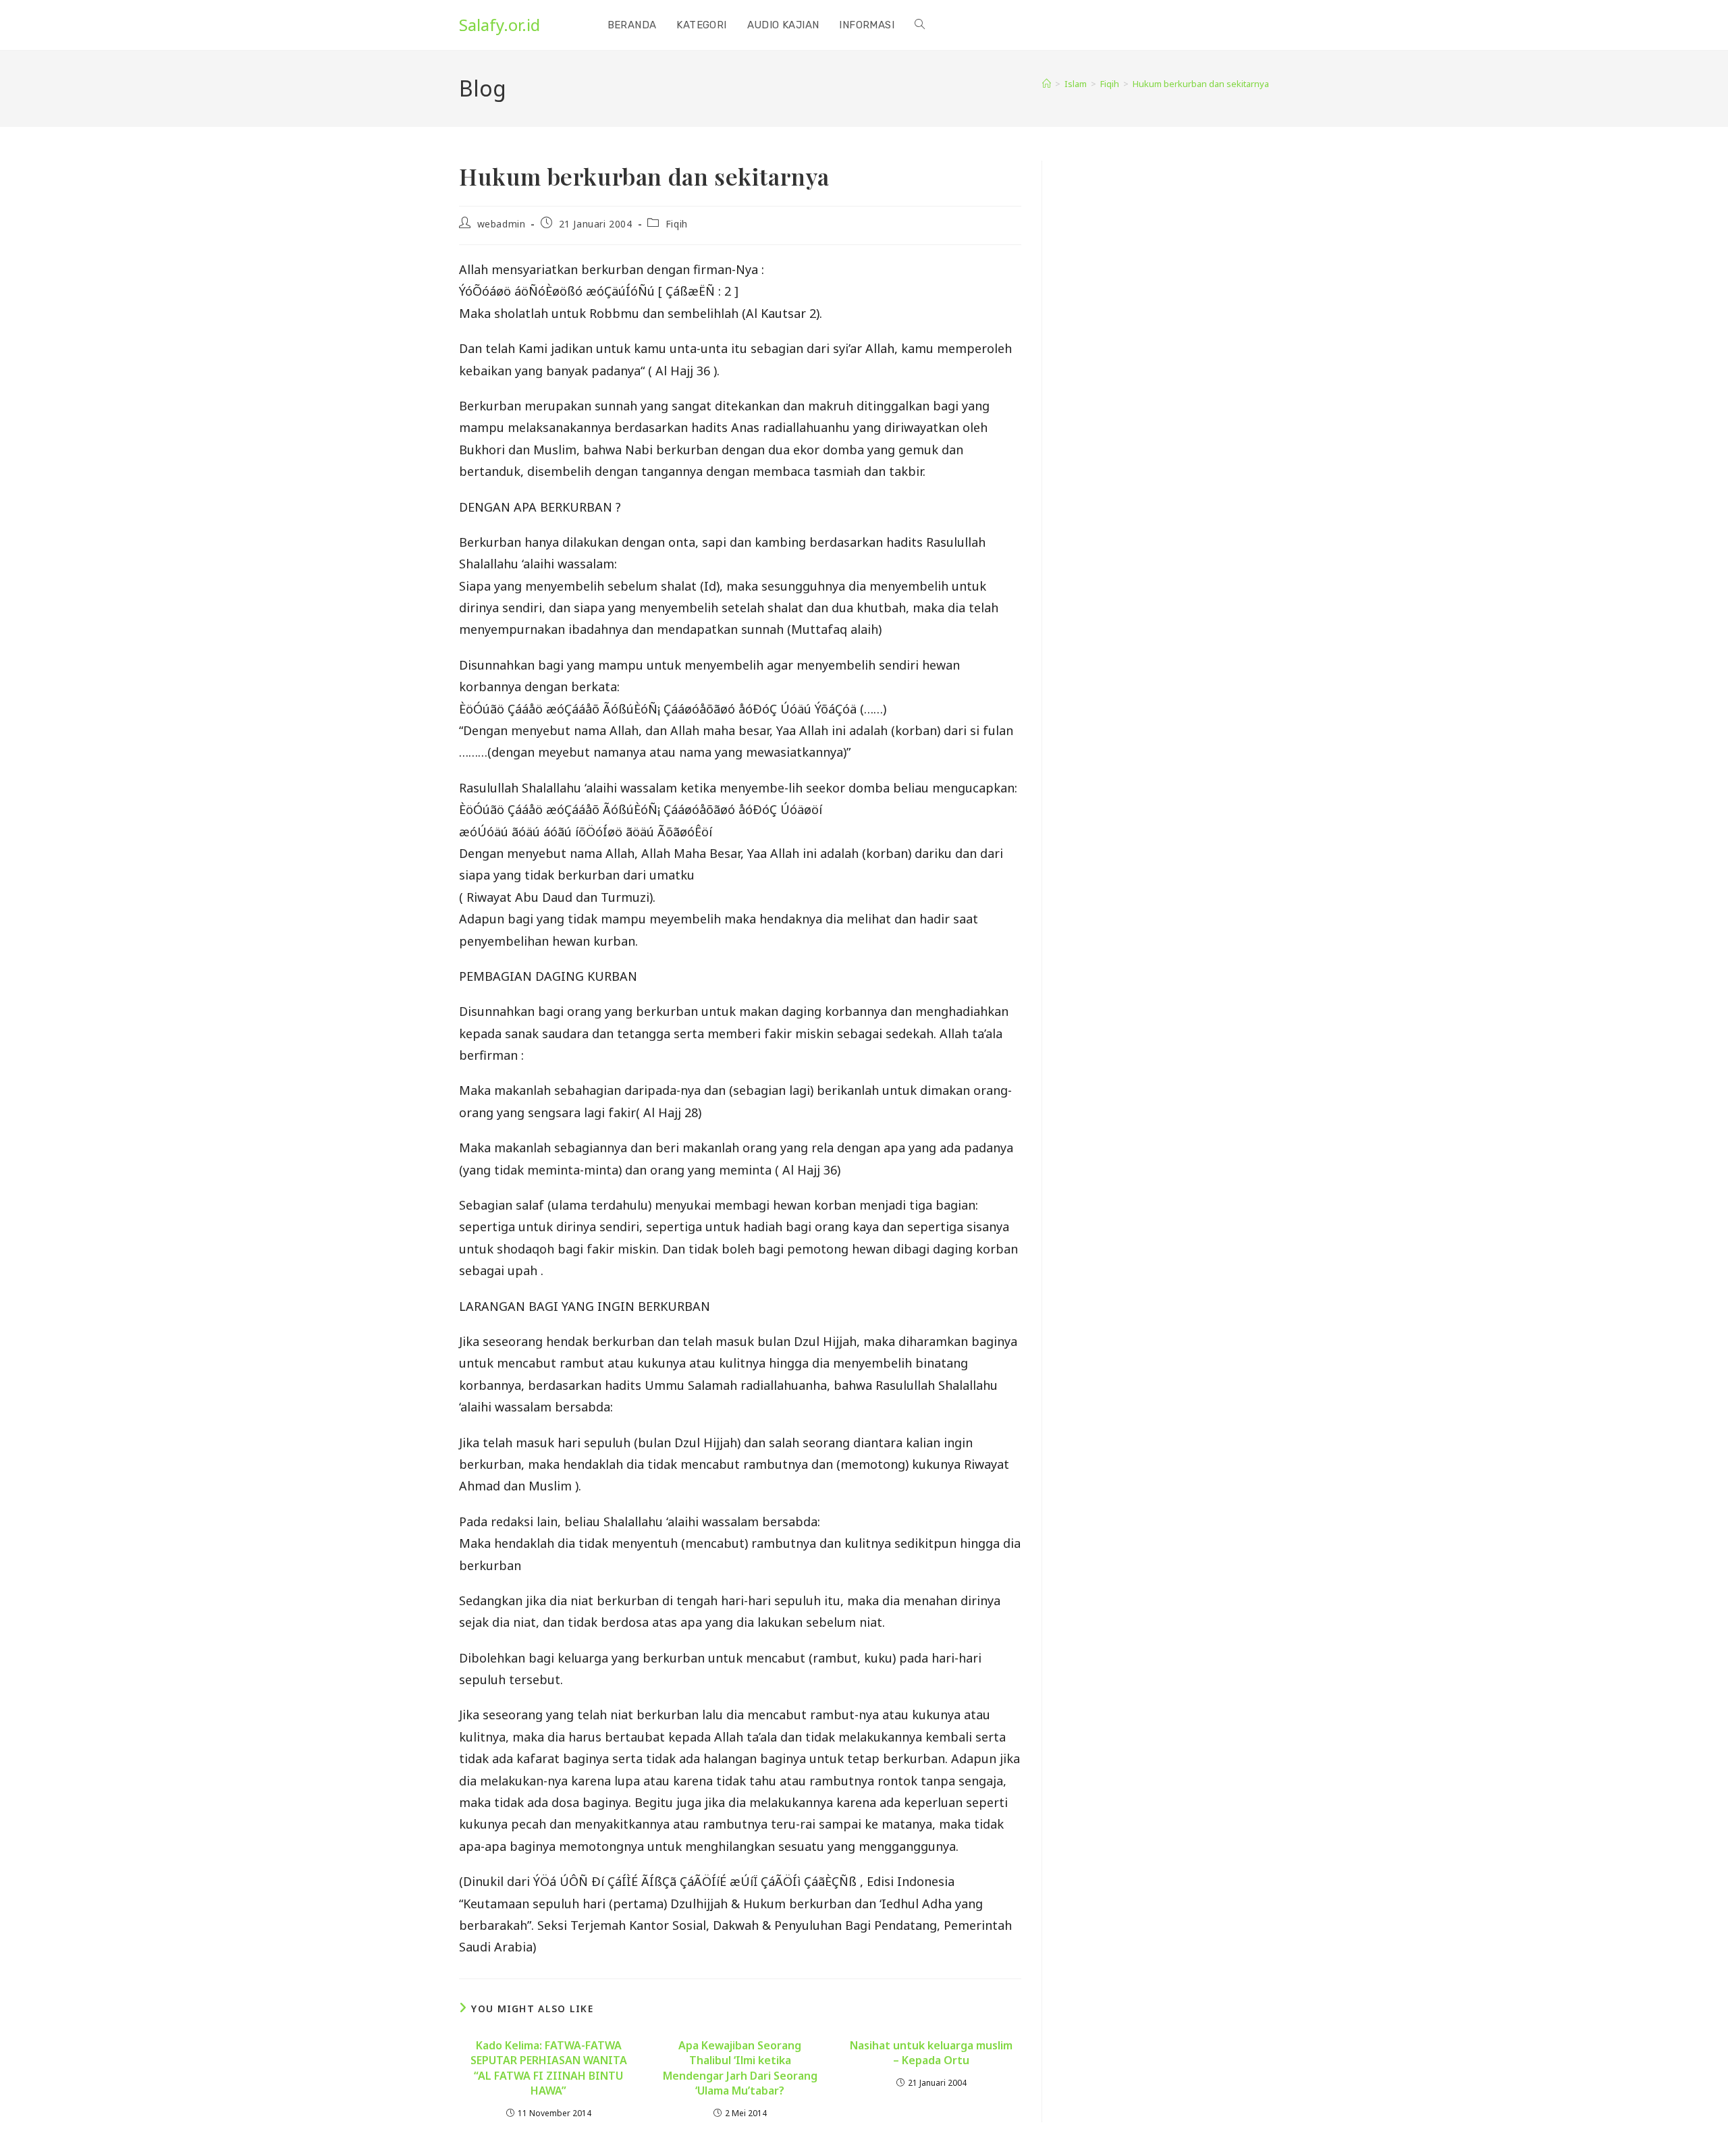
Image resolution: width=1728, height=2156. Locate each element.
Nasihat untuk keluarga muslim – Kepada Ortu (931, 2053)
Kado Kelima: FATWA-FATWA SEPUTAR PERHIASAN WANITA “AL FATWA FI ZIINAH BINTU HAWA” (549, 2068)
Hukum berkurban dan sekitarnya (1201, 84)
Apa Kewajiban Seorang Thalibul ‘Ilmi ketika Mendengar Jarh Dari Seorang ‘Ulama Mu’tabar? (740, 2068)
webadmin (502, 224)
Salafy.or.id (500, 25)
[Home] (1047, 84)
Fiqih (677, 224)
